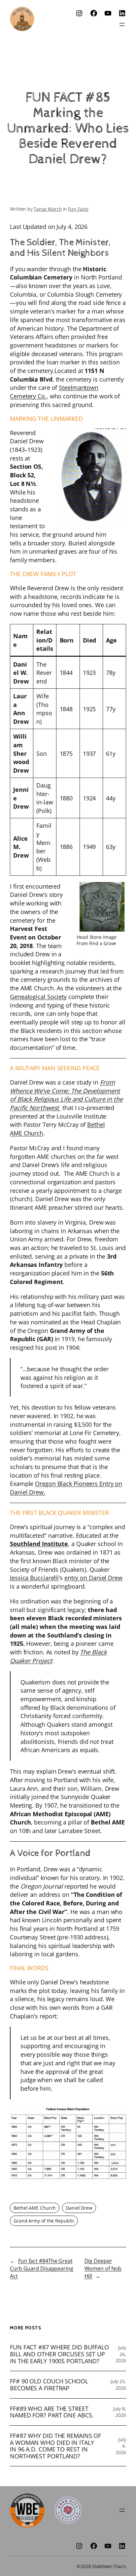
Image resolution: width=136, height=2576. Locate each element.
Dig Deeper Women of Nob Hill (103, 2268)
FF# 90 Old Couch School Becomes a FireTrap (49, 2385)
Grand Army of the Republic (44, 2221)
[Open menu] (122, 24)
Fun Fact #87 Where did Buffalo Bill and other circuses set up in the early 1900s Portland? (59, 2354)
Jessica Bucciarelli (34, 1578)
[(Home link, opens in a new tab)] (22, 19)
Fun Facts (78, 209)
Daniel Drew (79, 2208)
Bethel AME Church (35, 2208)
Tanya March (48, 209)
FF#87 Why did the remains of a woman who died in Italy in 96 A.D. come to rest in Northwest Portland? (55, 2446)
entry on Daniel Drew (93, 1578)
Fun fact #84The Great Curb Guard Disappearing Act (42, 2268)
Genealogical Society (38, 996)
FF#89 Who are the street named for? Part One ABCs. (52, 2412)
